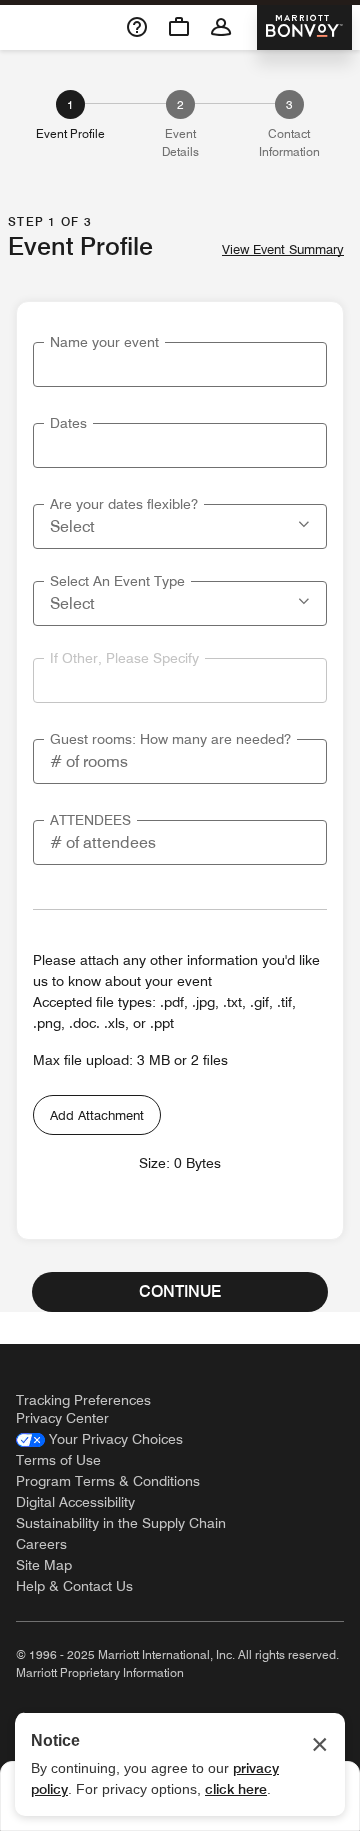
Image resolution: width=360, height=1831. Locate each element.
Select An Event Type (117, 581)
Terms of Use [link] (58, 1460)
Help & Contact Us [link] (74, 1586)
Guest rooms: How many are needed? (170, 739)
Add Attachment (97, 1115)
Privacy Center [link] (62, 1418)
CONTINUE (180, 1291)
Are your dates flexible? (124, 504)
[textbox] (180, 364)
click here (236, 1789)
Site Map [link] (44, 1565)
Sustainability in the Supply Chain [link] (121, 1523)
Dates (68, 423)
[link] (99, 1439)
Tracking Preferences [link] (83, 1400)
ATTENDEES (90, 820)
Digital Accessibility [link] (75, 1502)
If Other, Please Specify (124, 658)
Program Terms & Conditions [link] (108, 1481)
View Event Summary (283, 249)
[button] (306, 522)
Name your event (104, 342)
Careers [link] (41, 1544)
